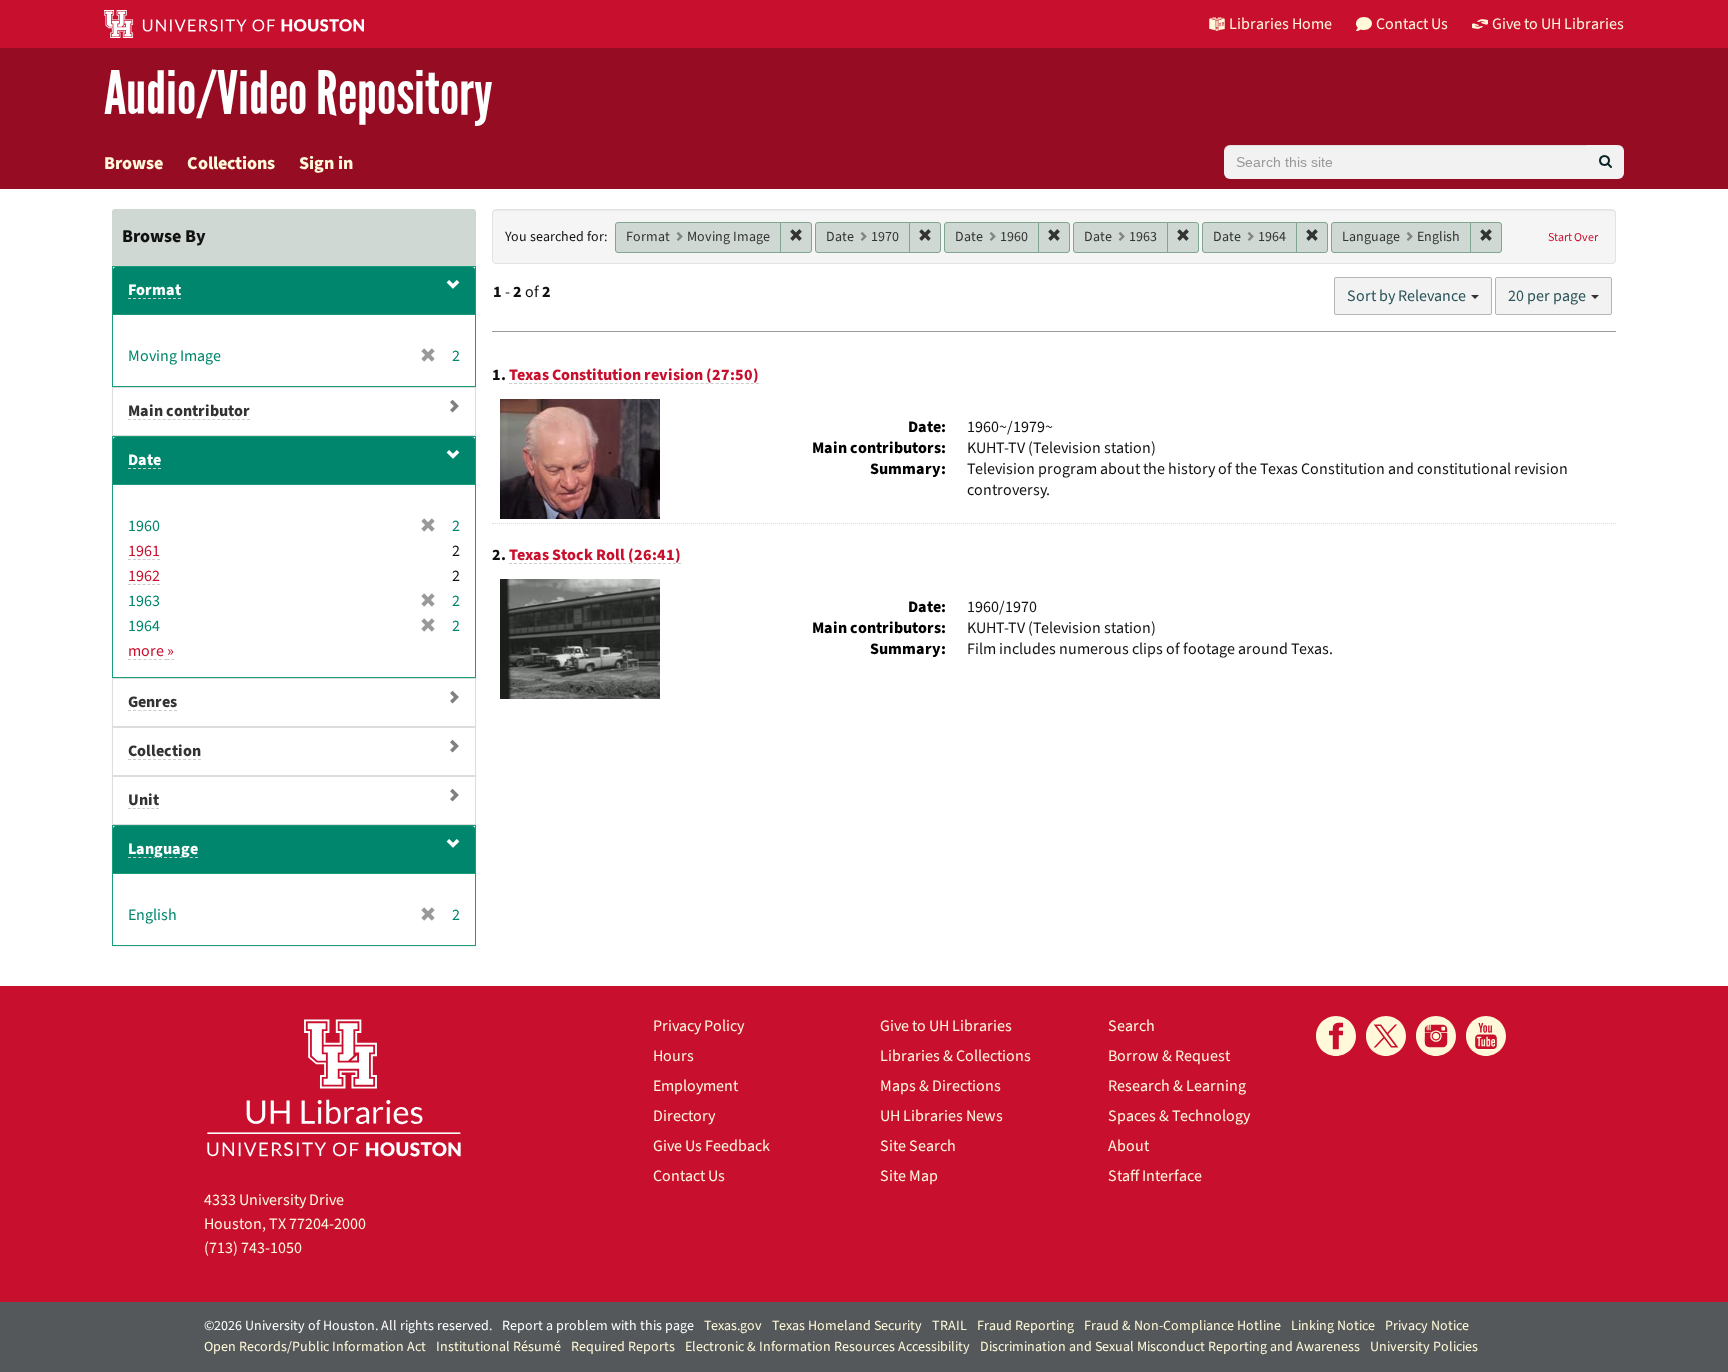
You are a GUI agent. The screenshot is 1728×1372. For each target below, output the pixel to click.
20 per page (1548, 296)
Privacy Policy (698, 1026)
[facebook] (1336, 1036)
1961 (144, 551)
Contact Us (689, 1176)
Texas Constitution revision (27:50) (634, 375)
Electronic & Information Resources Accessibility (827, 1347)
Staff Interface (1155, 1176)
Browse (133, 163)
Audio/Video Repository (298, 94)
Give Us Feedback (711, 1146)
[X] (1386, 1036)
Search (1131, 1026)
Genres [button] (152, 702)
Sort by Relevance (1408, 296)
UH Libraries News (941, 1116)
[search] (1605, 162)
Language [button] (163, 849)
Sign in (326, 163)
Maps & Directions (940, 1086)
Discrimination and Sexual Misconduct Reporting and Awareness (1170, 1347)
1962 (144, 576)
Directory (684, 1116)
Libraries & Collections (955, 1056)
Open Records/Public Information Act (315, 1347)
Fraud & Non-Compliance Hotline (1182, 1326)
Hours (673, 1056)
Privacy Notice (1427, 1326)
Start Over (1573, 237)
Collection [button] (164, 751)
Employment (695, 1086)
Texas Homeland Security (847, 1326)
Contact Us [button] (1412, 24)
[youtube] (1486, 1036)
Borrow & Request (1169, 1056)
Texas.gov (733, 1326)
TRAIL (949, 1326)
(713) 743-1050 (253, 1248)
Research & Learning (1177, 1086)
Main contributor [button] (189, 411)
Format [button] (154, 290)
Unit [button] (143, 800)
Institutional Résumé (498, 1347)
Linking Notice (1333, 1326)
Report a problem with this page (598, 1326)
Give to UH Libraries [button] (1558, 24)
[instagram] (1436, 1036)
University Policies (1424, 1347)
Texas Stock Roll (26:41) (595, 555)
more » (151, 651)
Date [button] (144, 460)
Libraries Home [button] (1280, 24)
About (1128, 1146)
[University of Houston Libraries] (334, 1087)
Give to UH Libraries (946, 1026)
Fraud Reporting (1025, 1326)
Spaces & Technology (1179, 1116)
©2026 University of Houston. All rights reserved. (348, 1326)
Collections (231, 163)
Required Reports (623, 1347)
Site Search (918, 1146)
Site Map (909, 1176)
